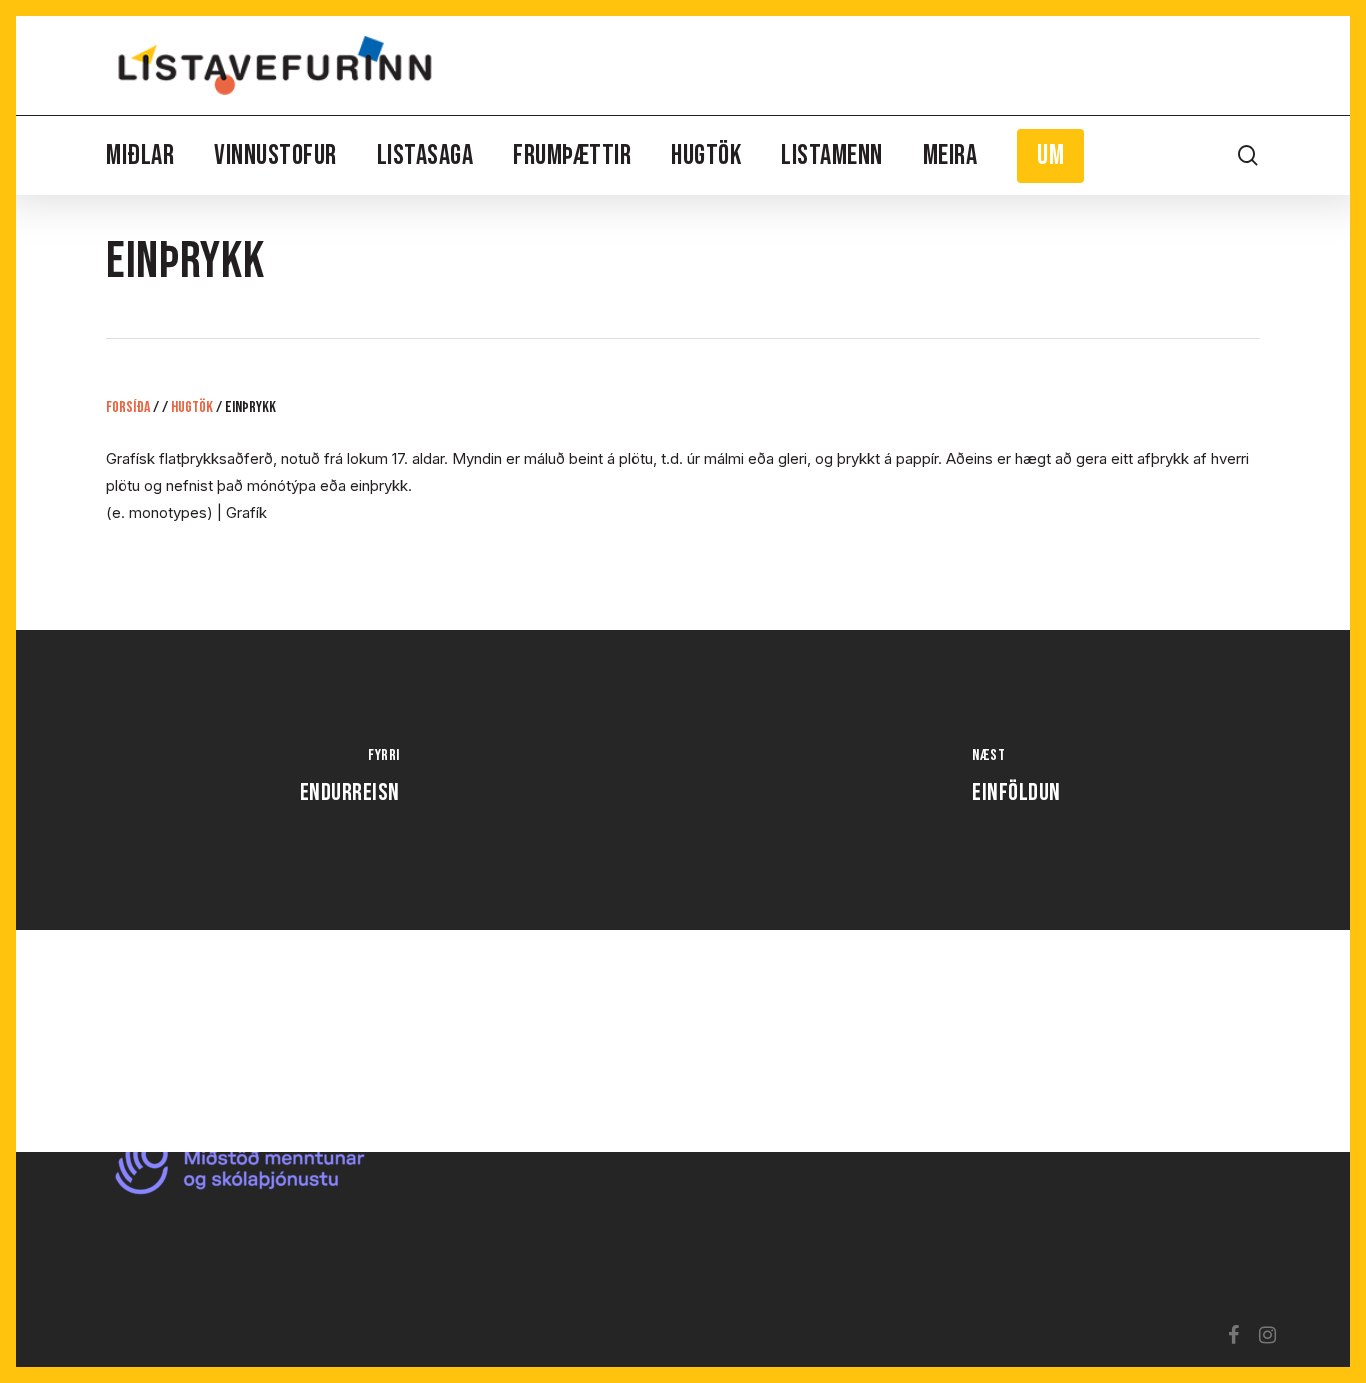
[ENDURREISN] (349, 780)
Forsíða (128, 407)
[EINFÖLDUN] (1016, 780)
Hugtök (192, 407)
